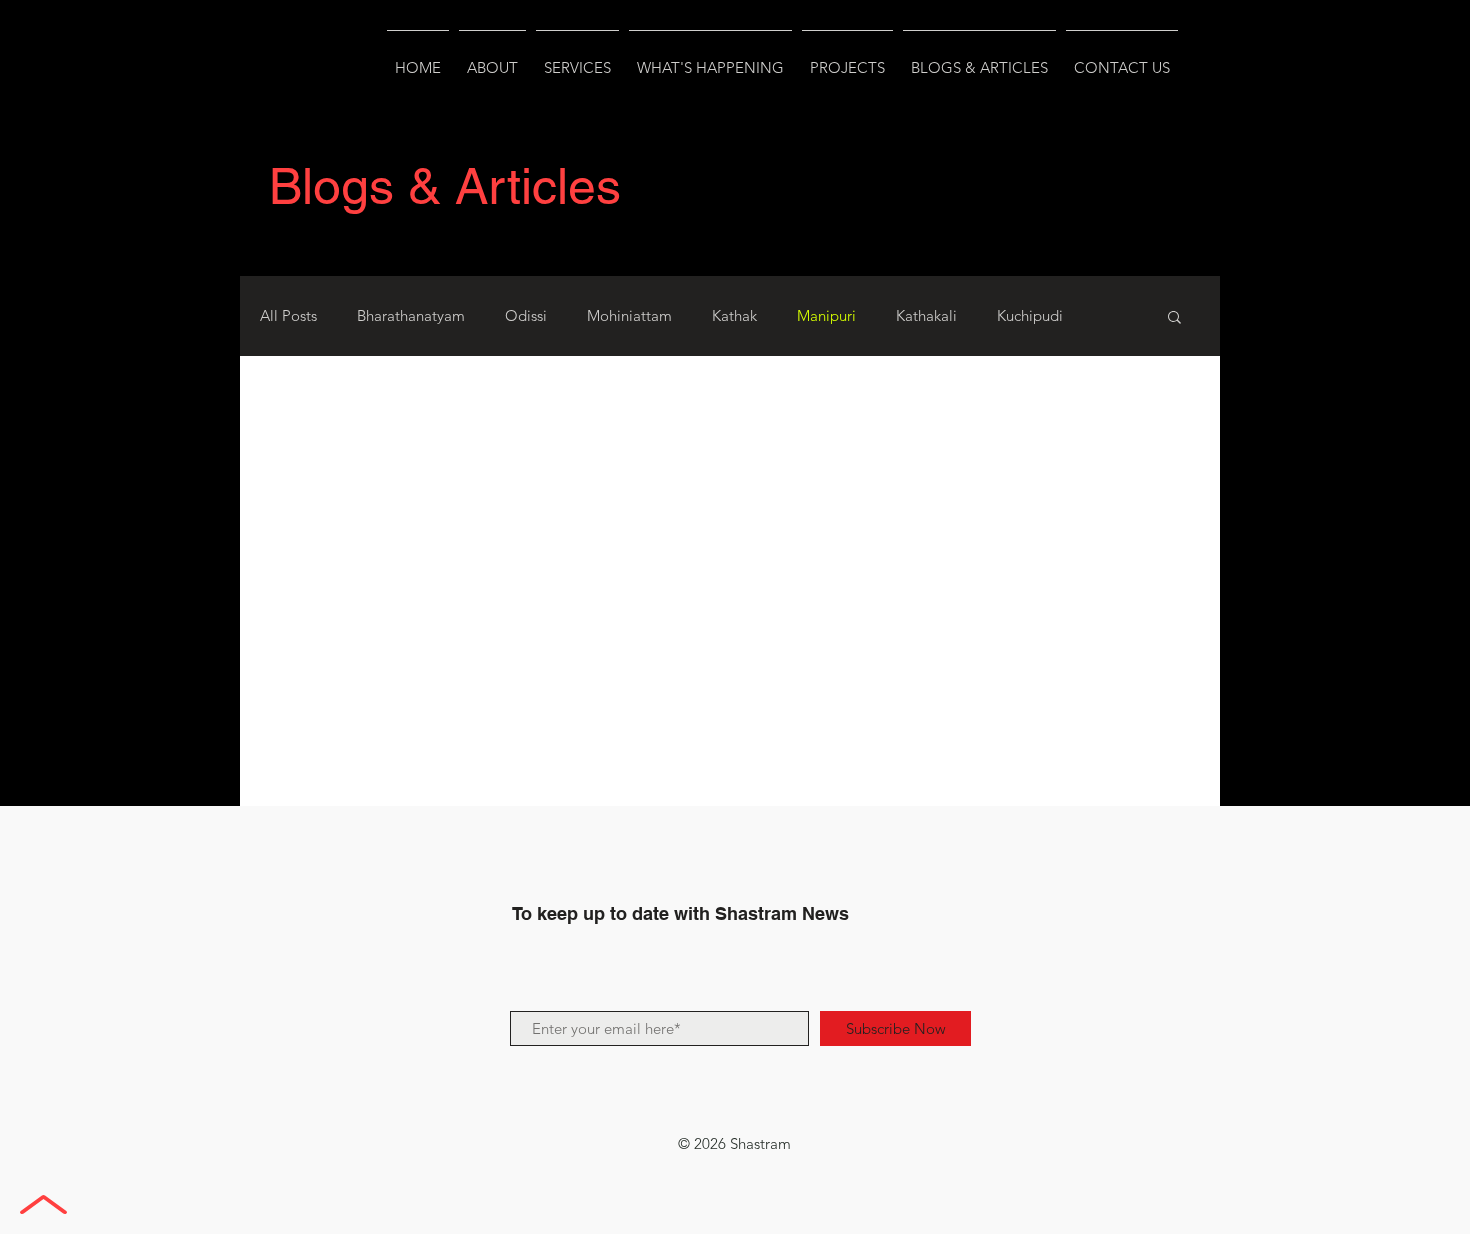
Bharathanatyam (411, 316)
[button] (1174, 318)
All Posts (288, 316)
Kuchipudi (1030, 316)
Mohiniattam (629, 316)
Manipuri (826, 316)
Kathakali (926, 316)
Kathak (734, 316)
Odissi (526, 316)
